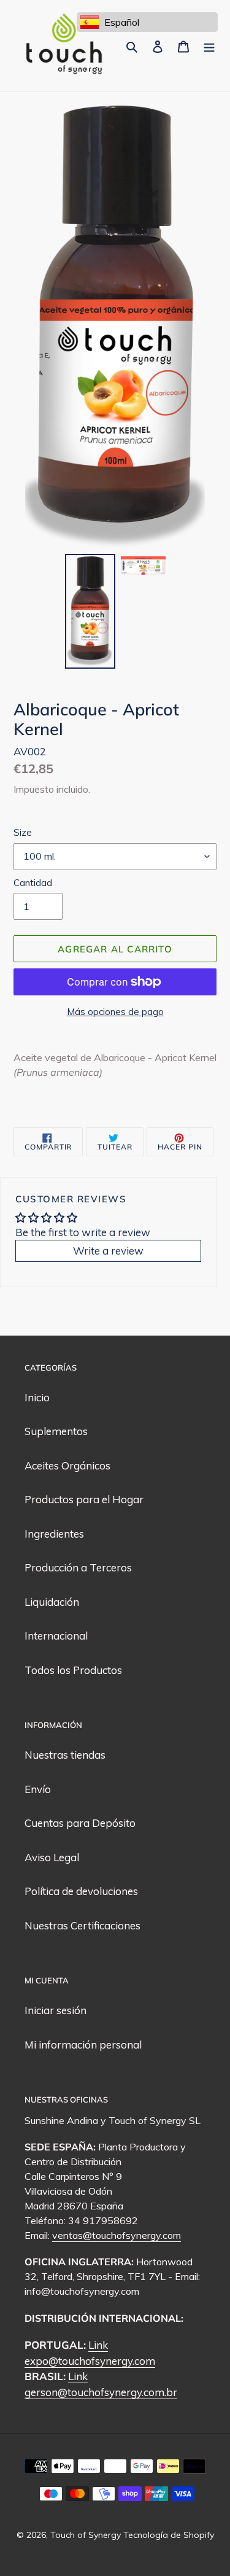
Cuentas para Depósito (80, 1823)
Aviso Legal (52, 1857)
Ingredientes (54, 1534)
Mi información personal (83, 2045)
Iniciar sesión (56, 2010)
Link (98, 2345)
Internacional (56, 1636)
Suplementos (56, 1431)
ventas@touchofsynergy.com (117, 2235)
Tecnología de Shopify (169, 2535)
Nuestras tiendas (65, 1755)
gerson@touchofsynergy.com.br (101, 2392)
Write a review (108, 1251)
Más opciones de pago (115, 1012)
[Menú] (209, 46)
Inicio (37, 1397)
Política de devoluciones (81, 1891)
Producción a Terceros (78, 1567)
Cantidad (33, 883)
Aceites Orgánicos (67, 1465)
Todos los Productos (73, 1670)
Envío (38, 1789)
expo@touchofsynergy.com (90, 2361)
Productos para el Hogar (84, 1499)
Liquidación (52, 1602)
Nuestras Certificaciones (82, 1925)
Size (23, 832)
